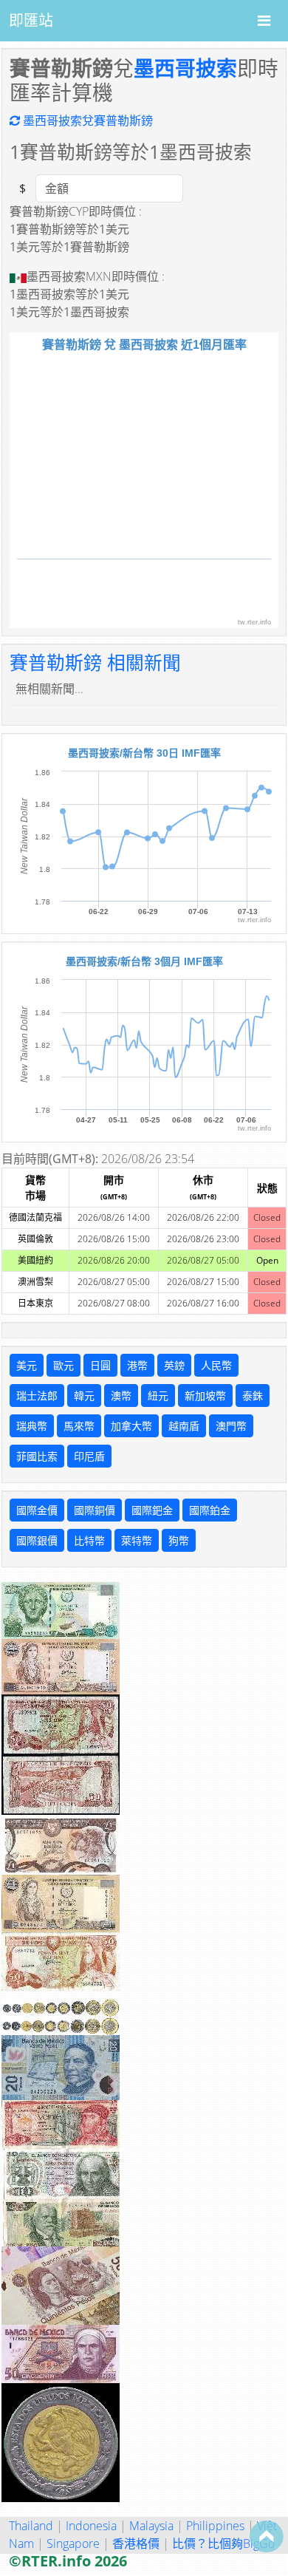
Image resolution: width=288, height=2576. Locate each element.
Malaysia (151, 2526)
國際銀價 (37, 1540)
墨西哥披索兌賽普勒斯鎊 (86, 120)
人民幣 (216, 1365)
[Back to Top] (267, 2536)
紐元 (158, 1396)
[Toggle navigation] (264, 21)
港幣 (137, 1365)
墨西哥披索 (185, 68)
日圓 (100, 1365)
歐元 (64, 1365)
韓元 (84, 1396)
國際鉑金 (210, 1510)
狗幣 (179, 1540)
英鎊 (174, 1365)
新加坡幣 (205, 1396)
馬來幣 (79, 1426)
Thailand (31, 2526)
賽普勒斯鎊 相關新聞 (95, 662)
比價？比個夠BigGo (223, 2543)
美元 (27, 1365)
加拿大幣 (131, 1426)
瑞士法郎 (37, 1396)
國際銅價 (95, 1510)
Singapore (73, 2543)
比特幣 (89, 1540)
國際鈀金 (152, 1510)
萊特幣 (137, 1540)
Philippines (215, 2526)
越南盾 (184, 1426)
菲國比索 (37, 1456)
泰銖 (253, 1396)
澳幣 (121, 1396)
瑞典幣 (32, 1426)
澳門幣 (231, 1426)
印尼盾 (89, 1456)
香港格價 (136, 2543)
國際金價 (37, 1510)
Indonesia (91, 2526)
